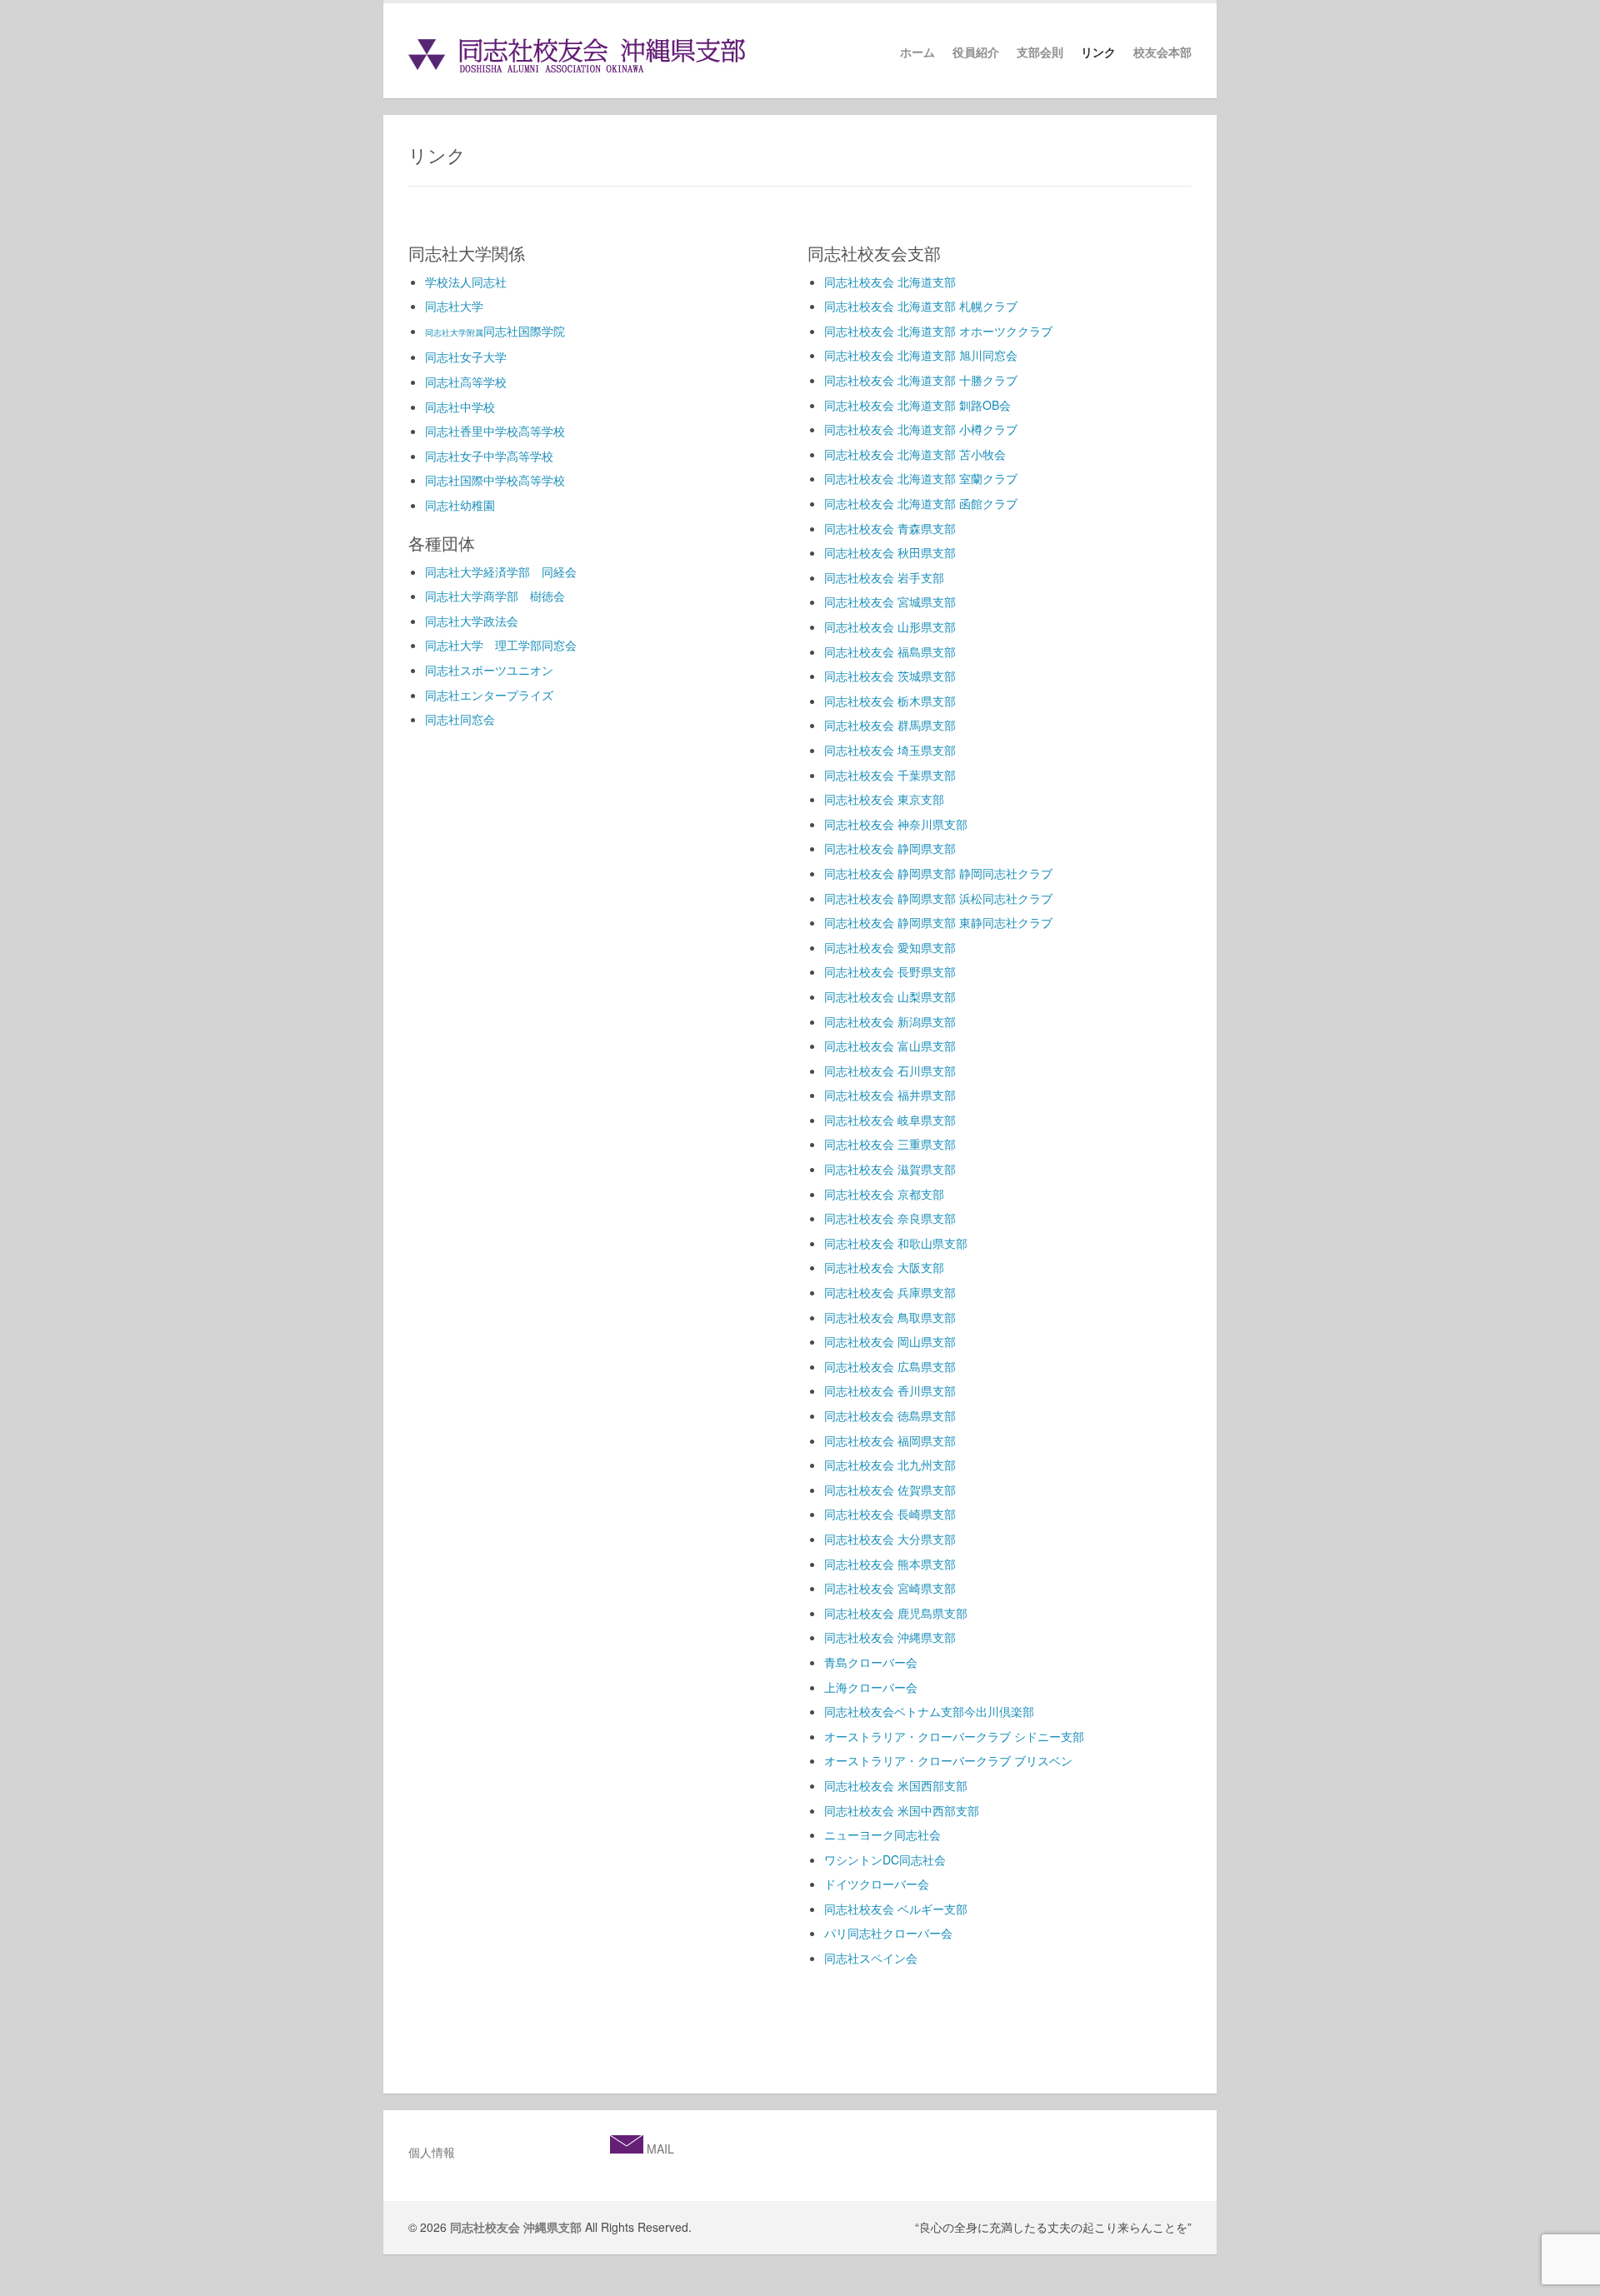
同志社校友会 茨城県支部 (890, 676)
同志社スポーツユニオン (489, 670)
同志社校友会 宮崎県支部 (890, 1588)
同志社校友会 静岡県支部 (890, 848)
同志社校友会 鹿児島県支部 (896, 1613)
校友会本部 (1162, 52)
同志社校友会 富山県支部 (890, 1046)
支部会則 (1040, 52)
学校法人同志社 (466, 282)
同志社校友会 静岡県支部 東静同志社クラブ (938, 922)
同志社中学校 (460, 407)
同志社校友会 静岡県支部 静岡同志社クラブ (938, 873)
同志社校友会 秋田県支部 (890, 552)
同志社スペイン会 (871, 1958)
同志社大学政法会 (472, 621)
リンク (1098, 52)
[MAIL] (627, 2149)
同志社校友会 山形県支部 (890, 626)
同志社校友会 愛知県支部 (890, 947)
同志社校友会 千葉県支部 (890, 775)
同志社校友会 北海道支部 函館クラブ (921, 503)
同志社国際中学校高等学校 (495, 480)
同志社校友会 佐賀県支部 (890, 1490)
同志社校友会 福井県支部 (890, 1095)
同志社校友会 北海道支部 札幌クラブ (921, 306)
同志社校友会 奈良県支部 (890, 1218)
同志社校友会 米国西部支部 (896, 1785)
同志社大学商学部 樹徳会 (495, 596)
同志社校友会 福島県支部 (890, 651)
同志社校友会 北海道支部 (890, 282)
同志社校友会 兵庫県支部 (890, 1292)
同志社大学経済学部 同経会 (501, 572)
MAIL (659, 2149)
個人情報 (432, 2152)
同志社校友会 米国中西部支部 (902, 1810)
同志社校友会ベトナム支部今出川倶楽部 (929, 1711)
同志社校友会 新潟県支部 (890, 1021)
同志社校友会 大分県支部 (890, 1539)
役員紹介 (976, 52)
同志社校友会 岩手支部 (884, 577)
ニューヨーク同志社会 (882, 1834)
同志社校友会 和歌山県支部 (896, 1243)
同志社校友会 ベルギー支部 (896, 1909)
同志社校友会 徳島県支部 (890, 1415)
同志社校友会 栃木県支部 (890, 701)
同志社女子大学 (466, 357)
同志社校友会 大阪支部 (884, 1267)
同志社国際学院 (495, 331)
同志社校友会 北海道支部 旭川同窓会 (921, 355)
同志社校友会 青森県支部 (890, 528)
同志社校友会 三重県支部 (890, 1144)
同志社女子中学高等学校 (489, 456)
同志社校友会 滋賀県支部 (890, 1169)
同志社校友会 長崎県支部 (890, 1514)
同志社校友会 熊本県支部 (890, 1564)
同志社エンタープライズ (489, 695)
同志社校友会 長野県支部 (890, 971)
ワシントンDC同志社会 (885, 1859)
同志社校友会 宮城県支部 (890, 601)
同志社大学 (454, 306)
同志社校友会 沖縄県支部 (890, 1637)
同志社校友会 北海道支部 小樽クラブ (921, 429)
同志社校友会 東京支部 (884, 799)
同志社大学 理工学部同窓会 (501, 645)
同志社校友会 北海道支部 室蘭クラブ (921, 478)
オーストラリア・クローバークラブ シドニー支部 (954, 1736)
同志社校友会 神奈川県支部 (896, 824)
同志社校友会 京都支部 (884, 1194)
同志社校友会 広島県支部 (890, 1366)
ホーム (917, 52)
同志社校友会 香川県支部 (890, 1390)
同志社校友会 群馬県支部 (890, 725)
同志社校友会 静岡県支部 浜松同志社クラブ (938, 898)
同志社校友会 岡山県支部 (890, 1341)
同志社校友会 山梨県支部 (890, 996)
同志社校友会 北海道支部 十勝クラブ (921, 380)
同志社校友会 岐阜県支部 (890, 1120)
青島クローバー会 (871, 1662)
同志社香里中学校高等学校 (495, 431)
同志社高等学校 (466, 382)
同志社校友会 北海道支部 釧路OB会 (917, 405)
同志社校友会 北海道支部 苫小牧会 (915, 454)
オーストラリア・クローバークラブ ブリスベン (948, 1760)
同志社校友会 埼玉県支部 (890, 750)
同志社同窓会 (460, 719)
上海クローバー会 (871, 1687)
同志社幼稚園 (460, 505)
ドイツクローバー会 (877, 1884)
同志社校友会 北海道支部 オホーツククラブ (938, 331)
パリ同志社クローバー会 (888, 1933)
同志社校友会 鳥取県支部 (890, 1317)
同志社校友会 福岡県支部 (890, 1440)
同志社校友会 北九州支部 (890, 1465)
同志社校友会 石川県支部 (890, 1071)
